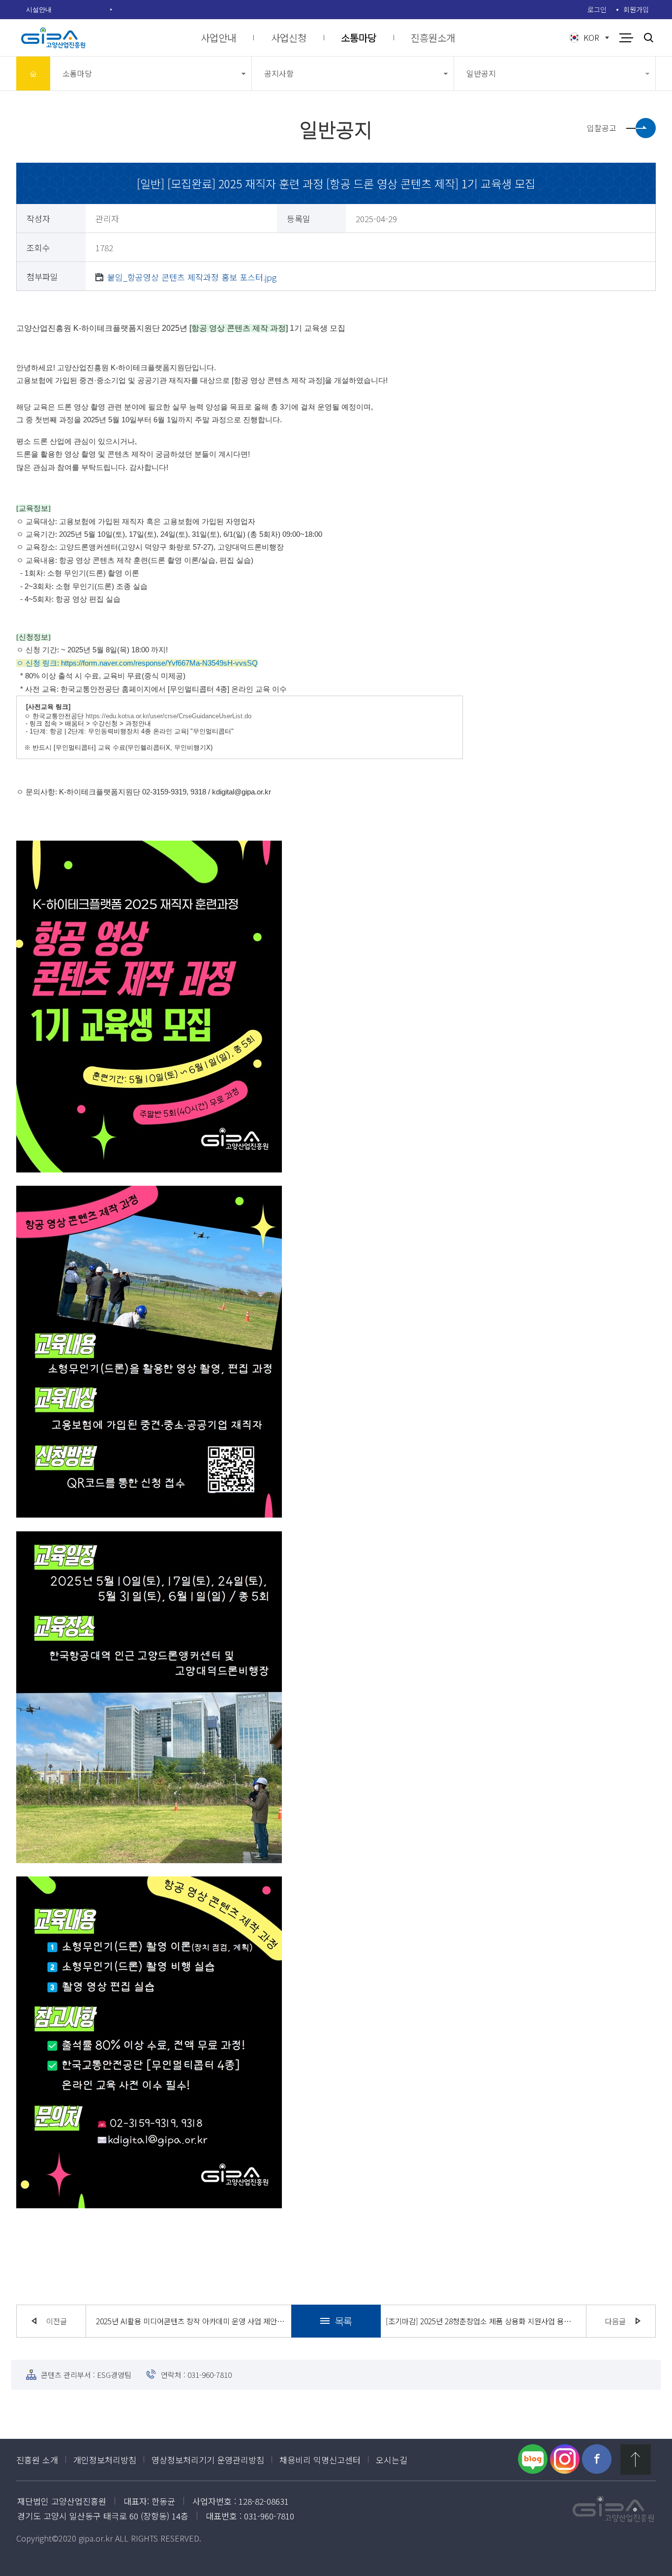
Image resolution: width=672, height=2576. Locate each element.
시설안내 (39, 9)
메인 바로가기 (33, 73)
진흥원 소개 (37, 2460)
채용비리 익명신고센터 (320, 2460)
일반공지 (481, 73)
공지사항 (279, 73)
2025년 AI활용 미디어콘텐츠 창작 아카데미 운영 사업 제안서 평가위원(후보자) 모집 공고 (191, 2321)
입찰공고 (602, 128)
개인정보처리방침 (105, 2460)
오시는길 (392, 2460)
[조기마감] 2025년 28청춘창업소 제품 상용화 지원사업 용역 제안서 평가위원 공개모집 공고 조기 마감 (481, 2321)
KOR (591, 37)
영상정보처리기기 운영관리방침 (208, 2460)
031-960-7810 (210, 2375)
